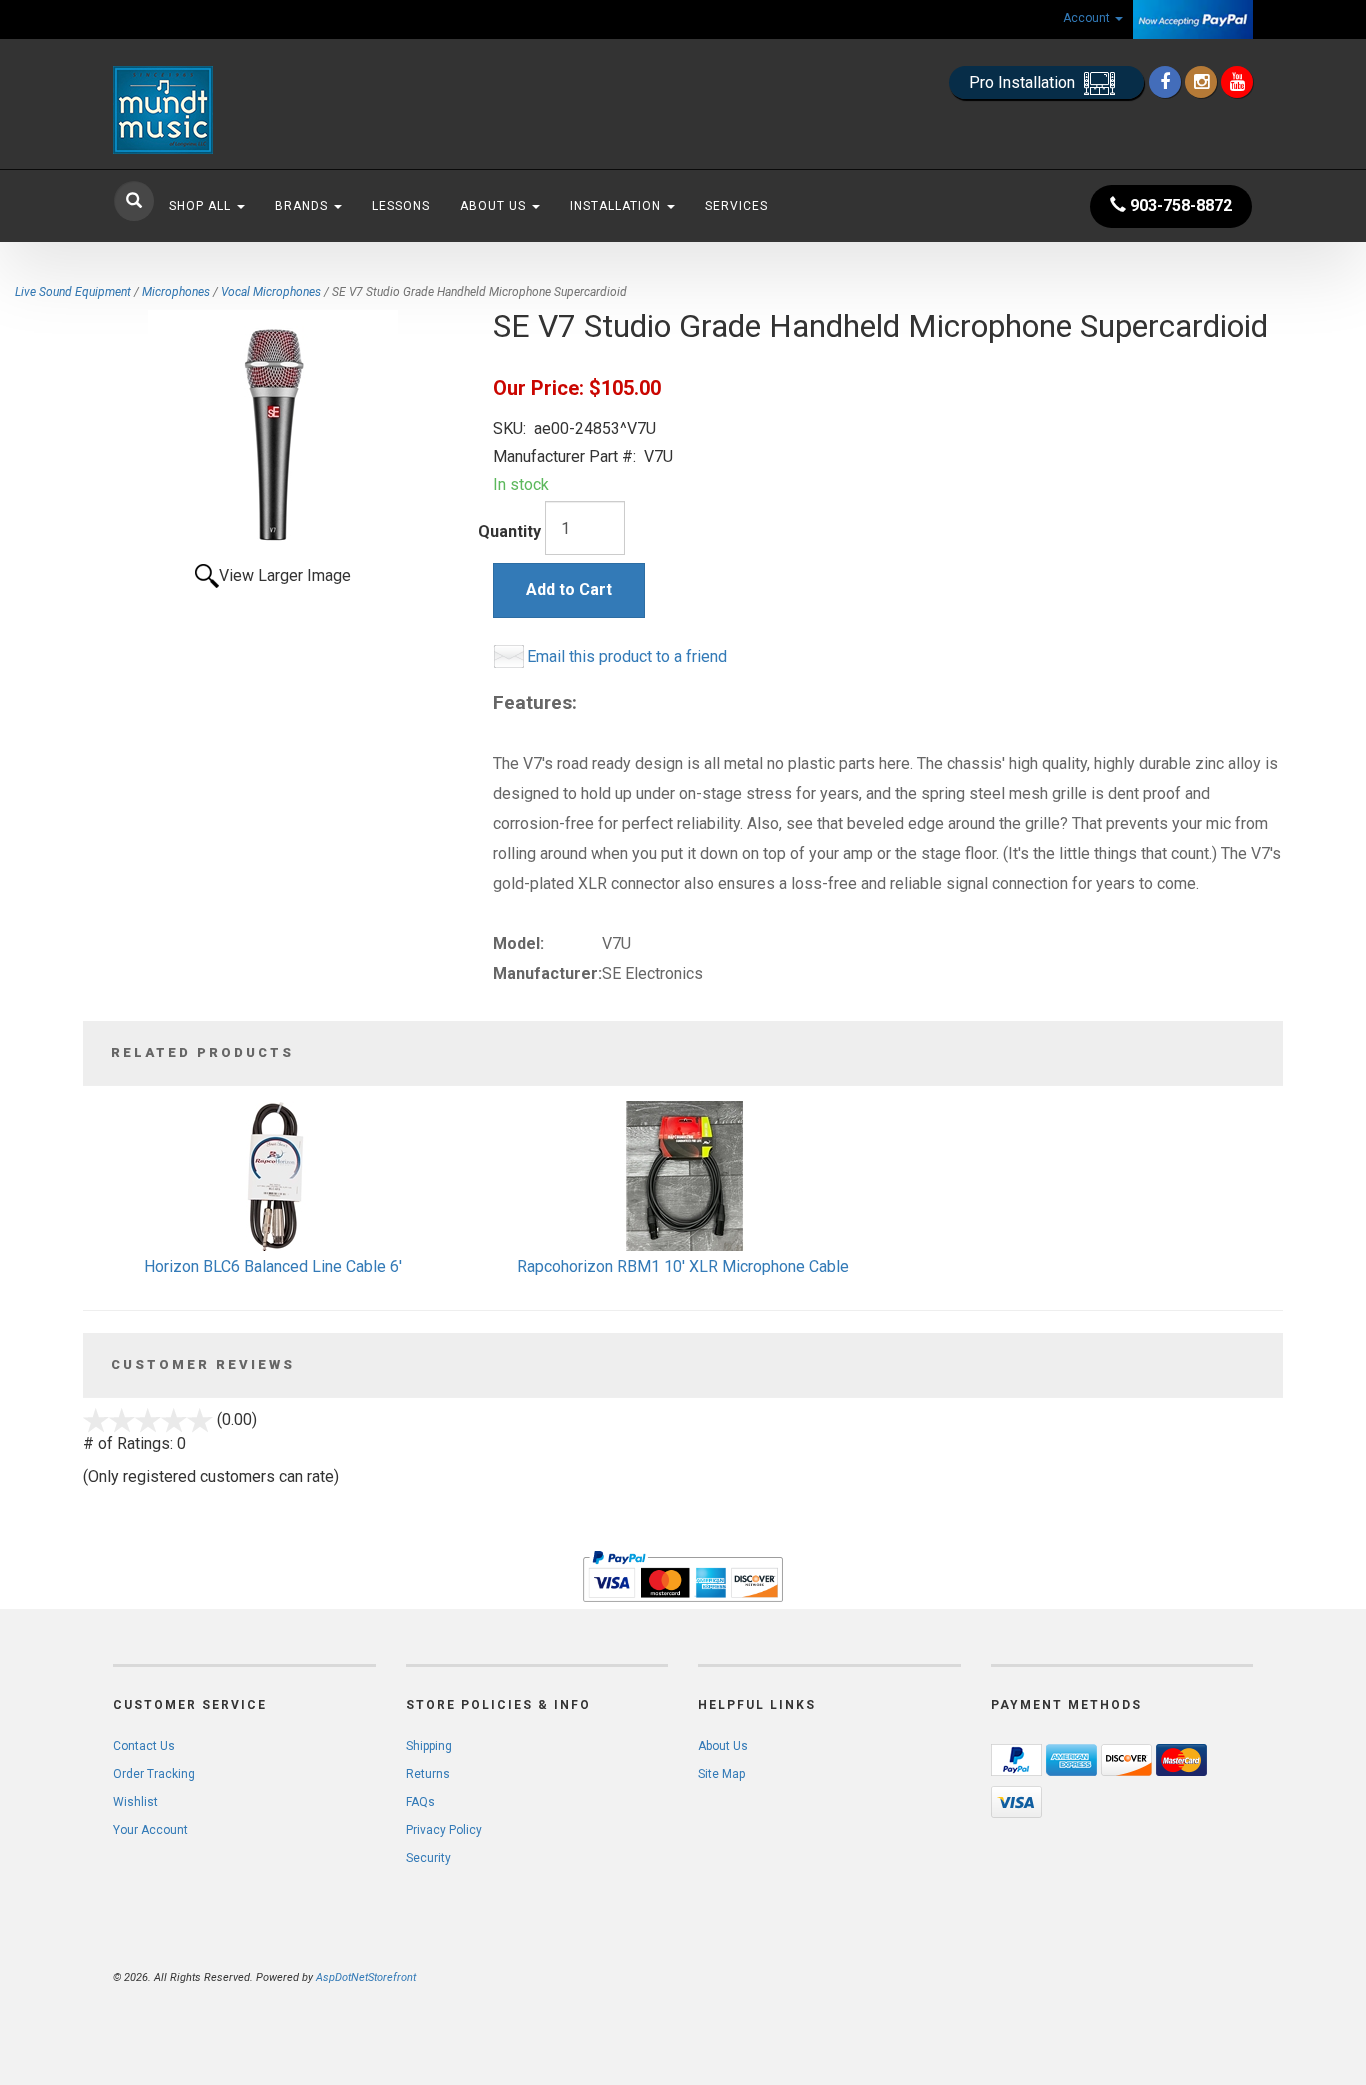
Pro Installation (1024, 82)
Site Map (721, 1774)
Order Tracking (154, 1774)
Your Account (150, 1830)
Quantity (509, 531)
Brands (303, 206)
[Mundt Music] (293, 110)
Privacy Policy (444, 1830)
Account (1088, 18)
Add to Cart (569, 589)
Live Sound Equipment (73, 292)
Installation (617, 206)
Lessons (401, 206)
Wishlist (135, 1802)
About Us (495, 206)
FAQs (420, 1802)
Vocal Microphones (271, 292)
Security (428, 1858)
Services (736, 206)
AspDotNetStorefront (366, 1977)
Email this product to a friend (627, 656)
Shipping (429, 1746)
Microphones (176, 292)
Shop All (202, 206)
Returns (428, 1774)
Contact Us (144, 1746)
